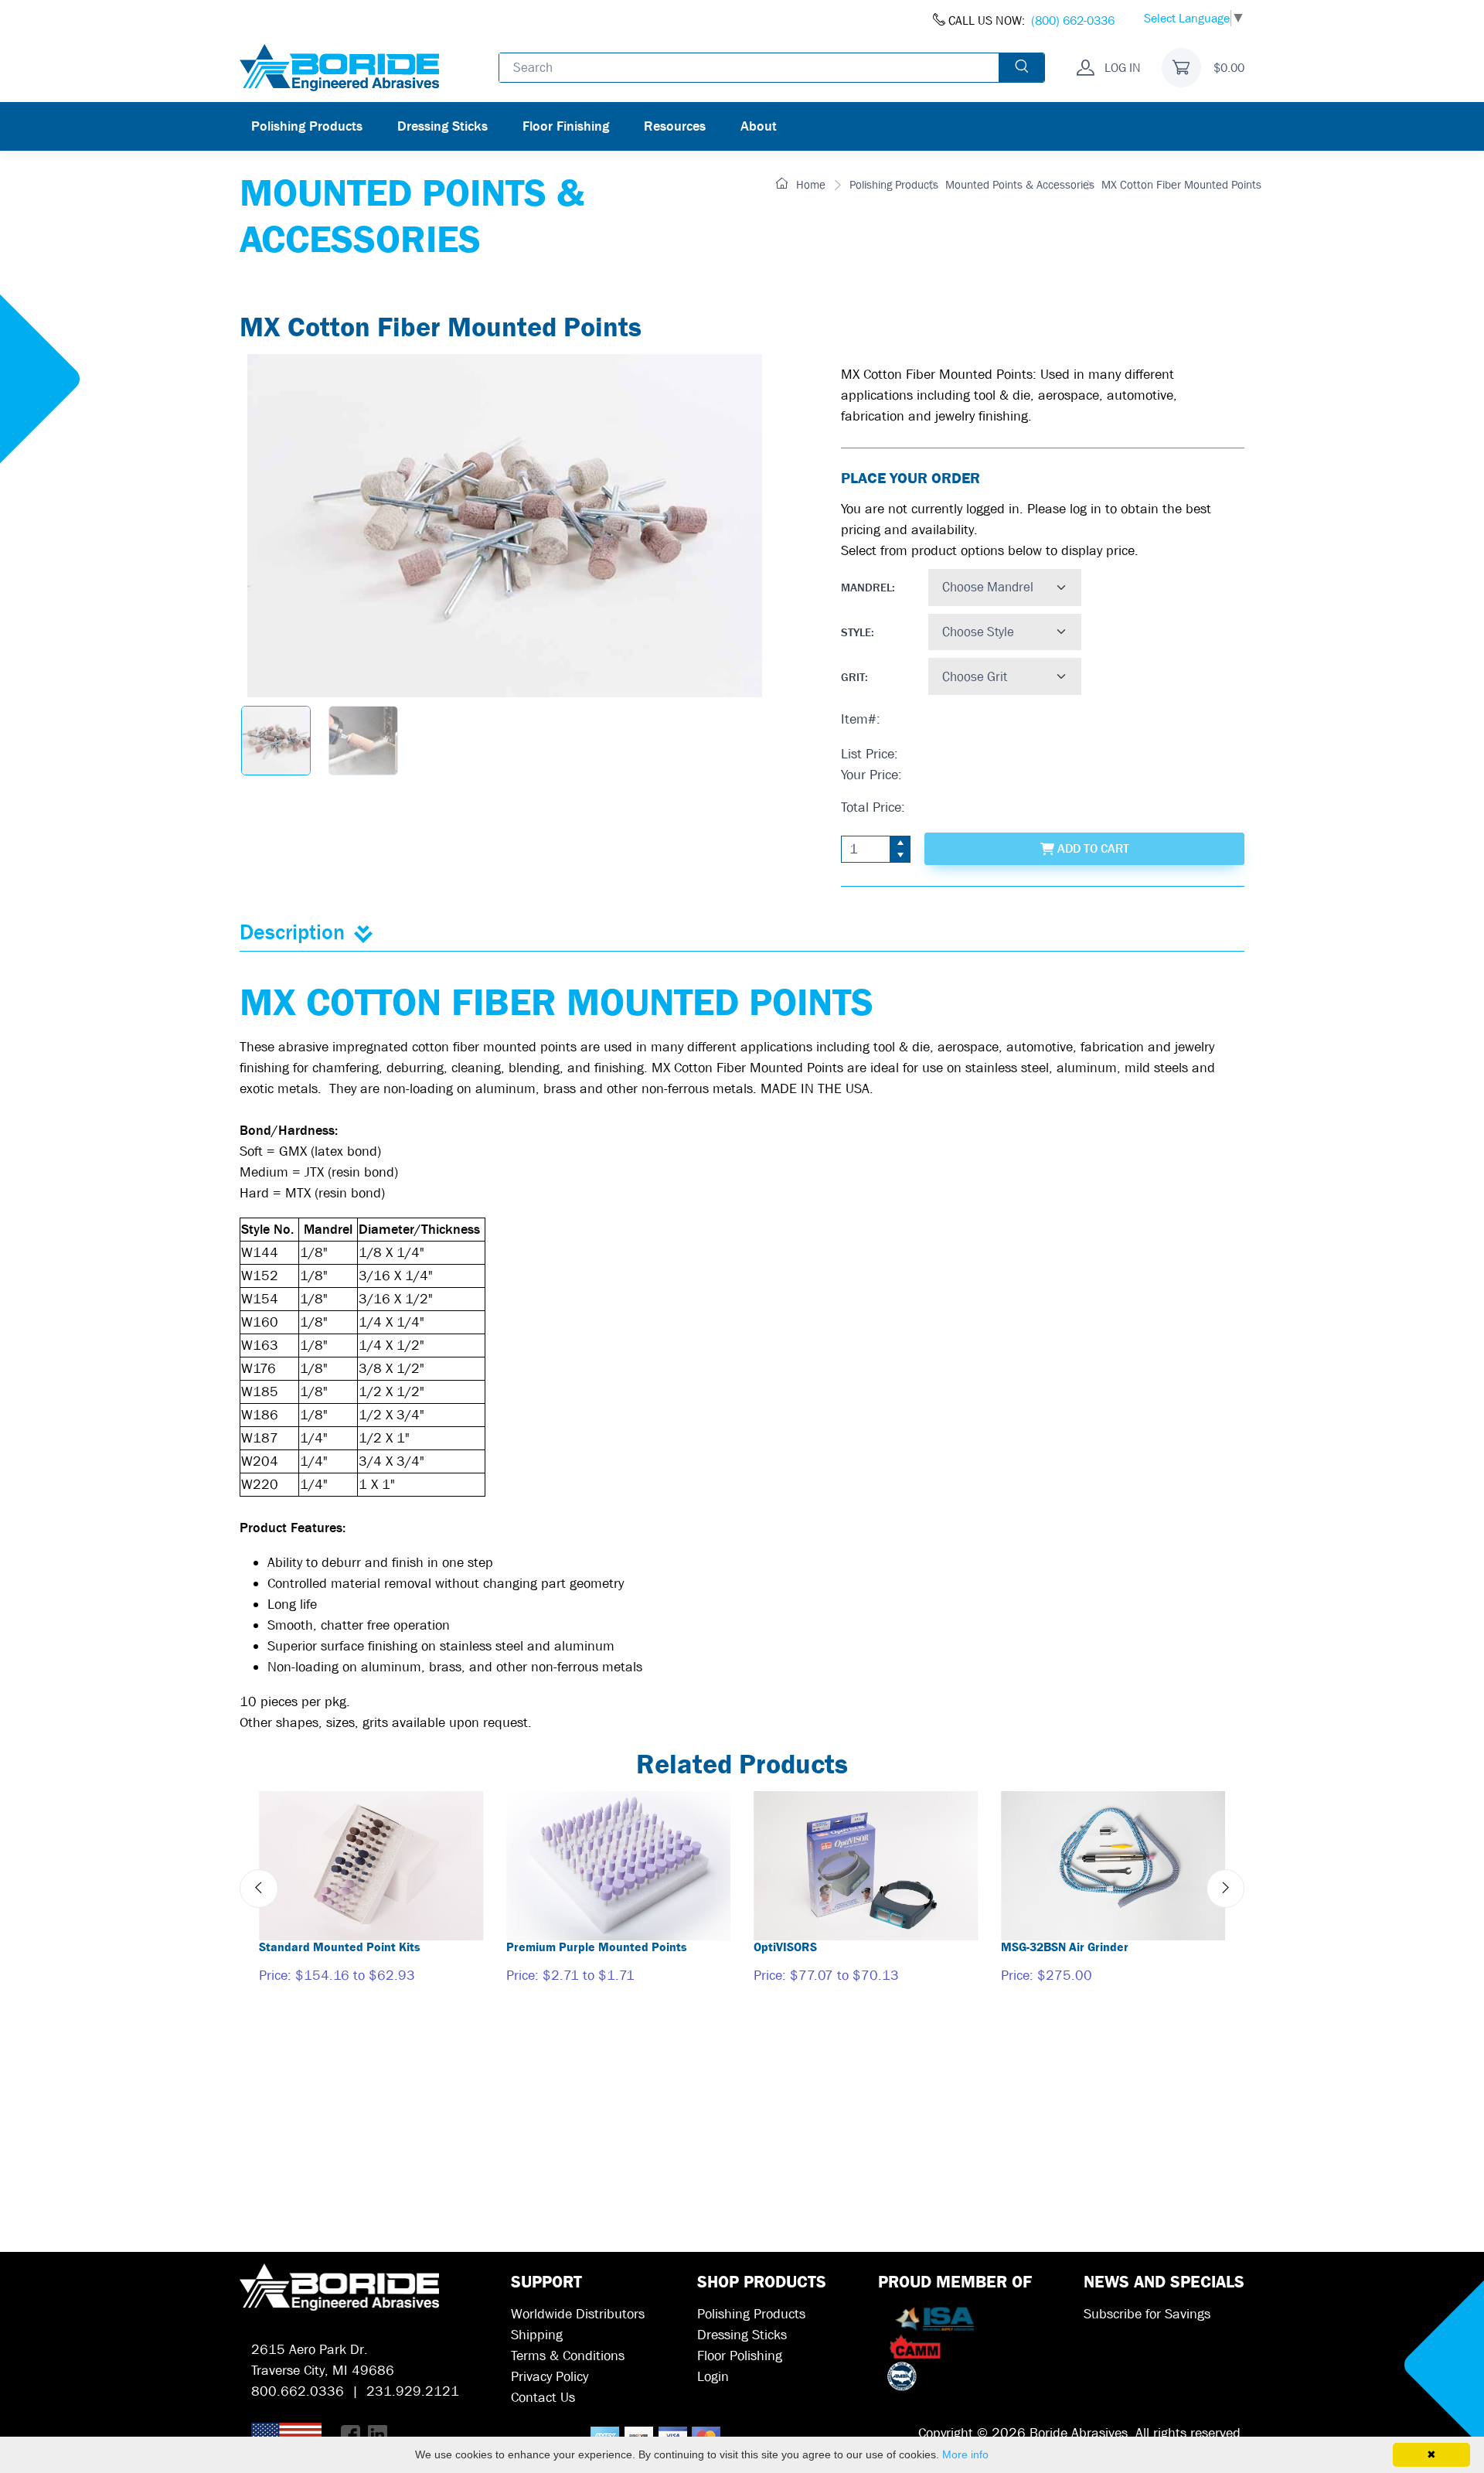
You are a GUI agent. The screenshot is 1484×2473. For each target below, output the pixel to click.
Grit (853, 677)
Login (713, 2377)
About (759, 126)
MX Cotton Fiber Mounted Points (1181, 185)
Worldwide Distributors (578, 2314)
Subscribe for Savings (1147, 2314)
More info (965, 2454)
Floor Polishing (740, 2356)
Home (809, 185)
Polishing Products (307, 126)
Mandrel (866, 588)
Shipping (537, 2335)
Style (856, 632)
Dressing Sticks (442, 126)
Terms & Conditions (568, 2356)
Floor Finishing (566, 126)
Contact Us (543, 2398)
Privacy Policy (550, 2377)
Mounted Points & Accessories (1020, 185)
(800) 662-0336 (1073, 20)
